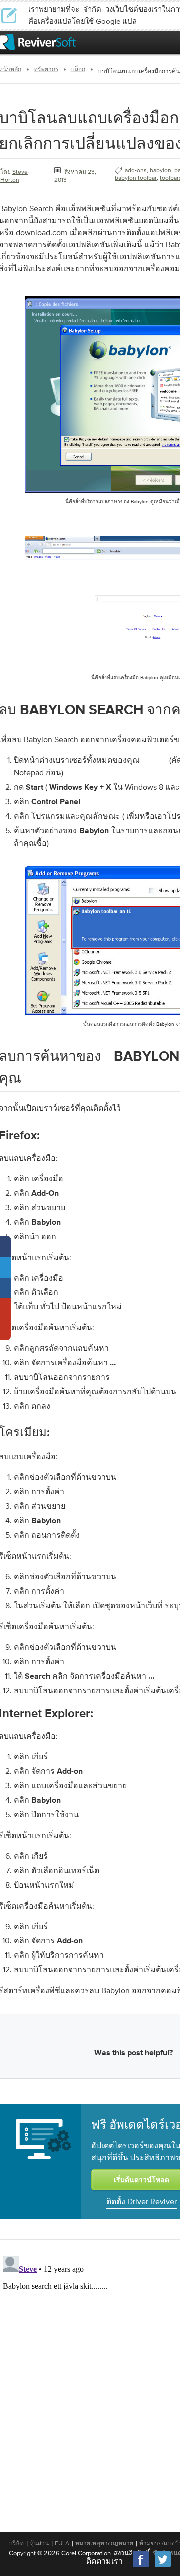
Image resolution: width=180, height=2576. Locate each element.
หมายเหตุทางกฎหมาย (104, 2543)
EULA (62, 2543)
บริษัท (16, 2543)
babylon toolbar (136, 178)
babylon (161, 170)
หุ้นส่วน (39, 2543)
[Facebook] (141, 2566)
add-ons (136, 170)
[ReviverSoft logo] (38, 42)
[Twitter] (163, 2566)
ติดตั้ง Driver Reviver (142, 2201)
